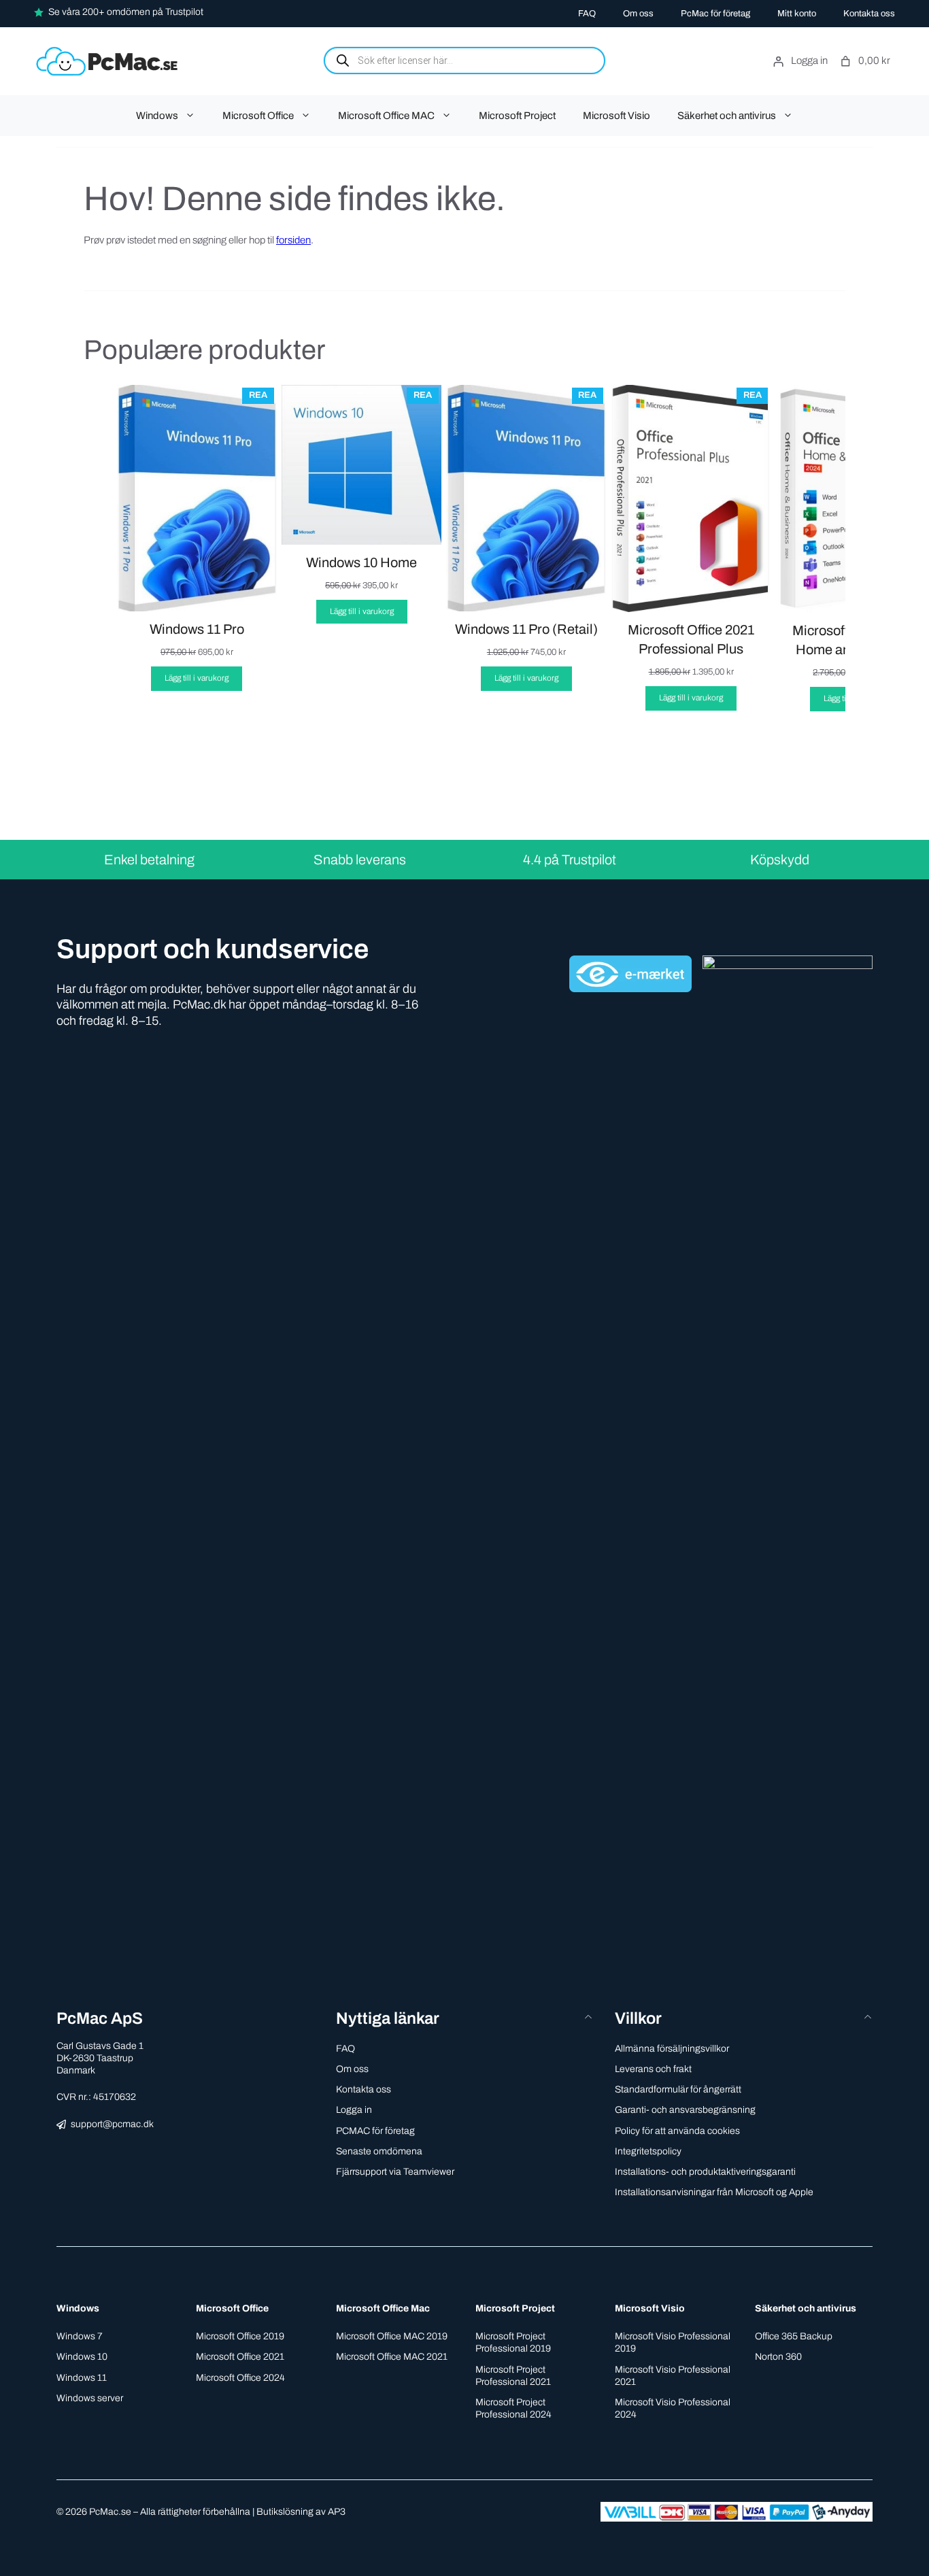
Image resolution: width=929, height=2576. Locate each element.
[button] (465, 2019)
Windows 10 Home (361, 562)
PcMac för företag (715, 14)
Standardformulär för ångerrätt (678, 2089)
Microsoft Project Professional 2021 (513, 2376)
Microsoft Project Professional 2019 (513, 2342)
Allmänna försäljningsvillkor (672, 2049)
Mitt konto (797, 14)
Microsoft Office (258, 116)
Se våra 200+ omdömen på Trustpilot (126, 12)
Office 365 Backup (794, 2336)
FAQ (587, 14)
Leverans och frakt (653, 2069)
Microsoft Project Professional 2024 (513, 2408)
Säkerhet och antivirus (727, 116)
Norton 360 (778, 2357)
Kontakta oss (869, 14)
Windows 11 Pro (197, 629)
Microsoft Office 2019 (240, 2336)
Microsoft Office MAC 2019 (392, 2336)
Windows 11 (82, 2378)
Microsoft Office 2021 (240, 2357)
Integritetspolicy (648, 2151)
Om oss (638, 14)
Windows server (90, 2398)
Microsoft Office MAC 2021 (392, 2357)
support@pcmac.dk (112, 2124)
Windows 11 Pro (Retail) (526, 629)
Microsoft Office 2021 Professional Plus (691, 639)
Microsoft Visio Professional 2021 (673, 2376)
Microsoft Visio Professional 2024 (673, 2408)
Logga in (354, 2110)
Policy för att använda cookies (677, 2131)
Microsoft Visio (616, 116)
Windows (157, 116)
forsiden (293, 240)
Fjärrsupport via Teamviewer (395, 2172)
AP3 (337, 2512)
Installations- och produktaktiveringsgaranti (705, 2172)
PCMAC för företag (375, 2131)
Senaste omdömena (379, 2151)
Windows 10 (82, 2357)
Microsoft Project (517, 116)
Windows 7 (80, 2336)
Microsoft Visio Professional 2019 (673, 2342)
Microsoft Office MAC (386, 116)
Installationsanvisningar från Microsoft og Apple (714, 2192)
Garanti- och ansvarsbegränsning (685, 2110)
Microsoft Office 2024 (240, 2378)
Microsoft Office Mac (383, 2308)
